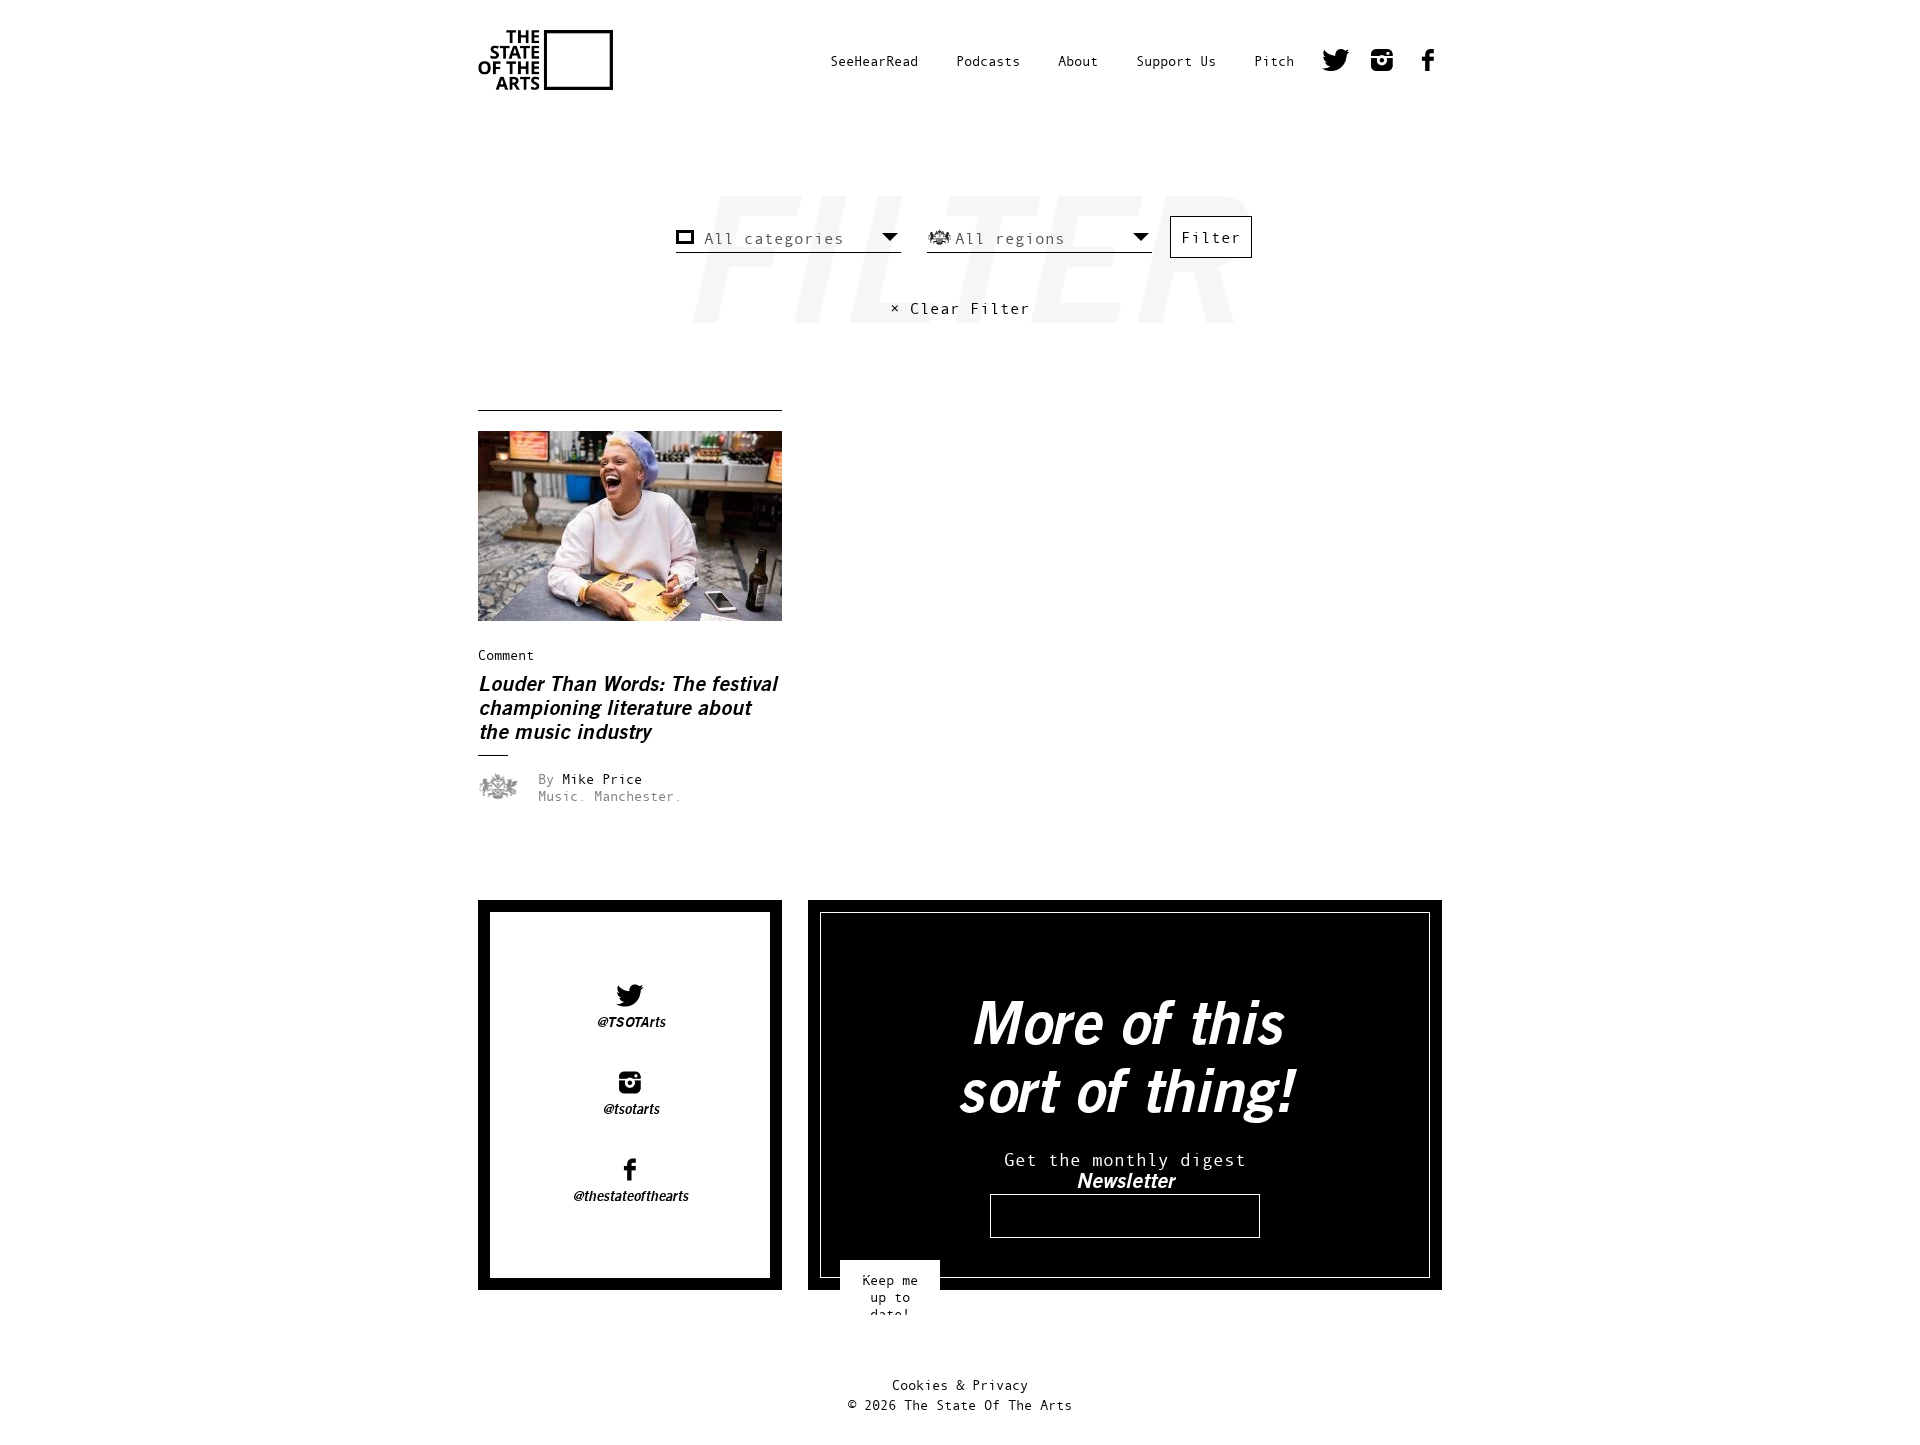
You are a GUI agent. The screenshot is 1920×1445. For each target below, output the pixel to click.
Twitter (1336, 63)
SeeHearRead (874, 60)
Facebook (1428, 63)
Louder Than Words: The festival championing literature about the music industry (627, 708)
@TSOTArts (630, 1023)
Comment (506, 654)
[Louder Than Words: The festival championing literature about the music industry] (644, 615)
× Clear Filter (960, 308)
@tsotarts (630, 1110)
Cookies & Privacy (960, 1384)
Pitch (1274, 60)
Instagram (1382, 63)
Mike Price (602, 778)
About (1078, 60)
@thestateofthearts (630, 1197)
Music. (562, 795)
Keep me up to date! (890, 1287)
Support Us (1176, 60)
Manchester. (638, 795)
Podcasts (988, 60)
